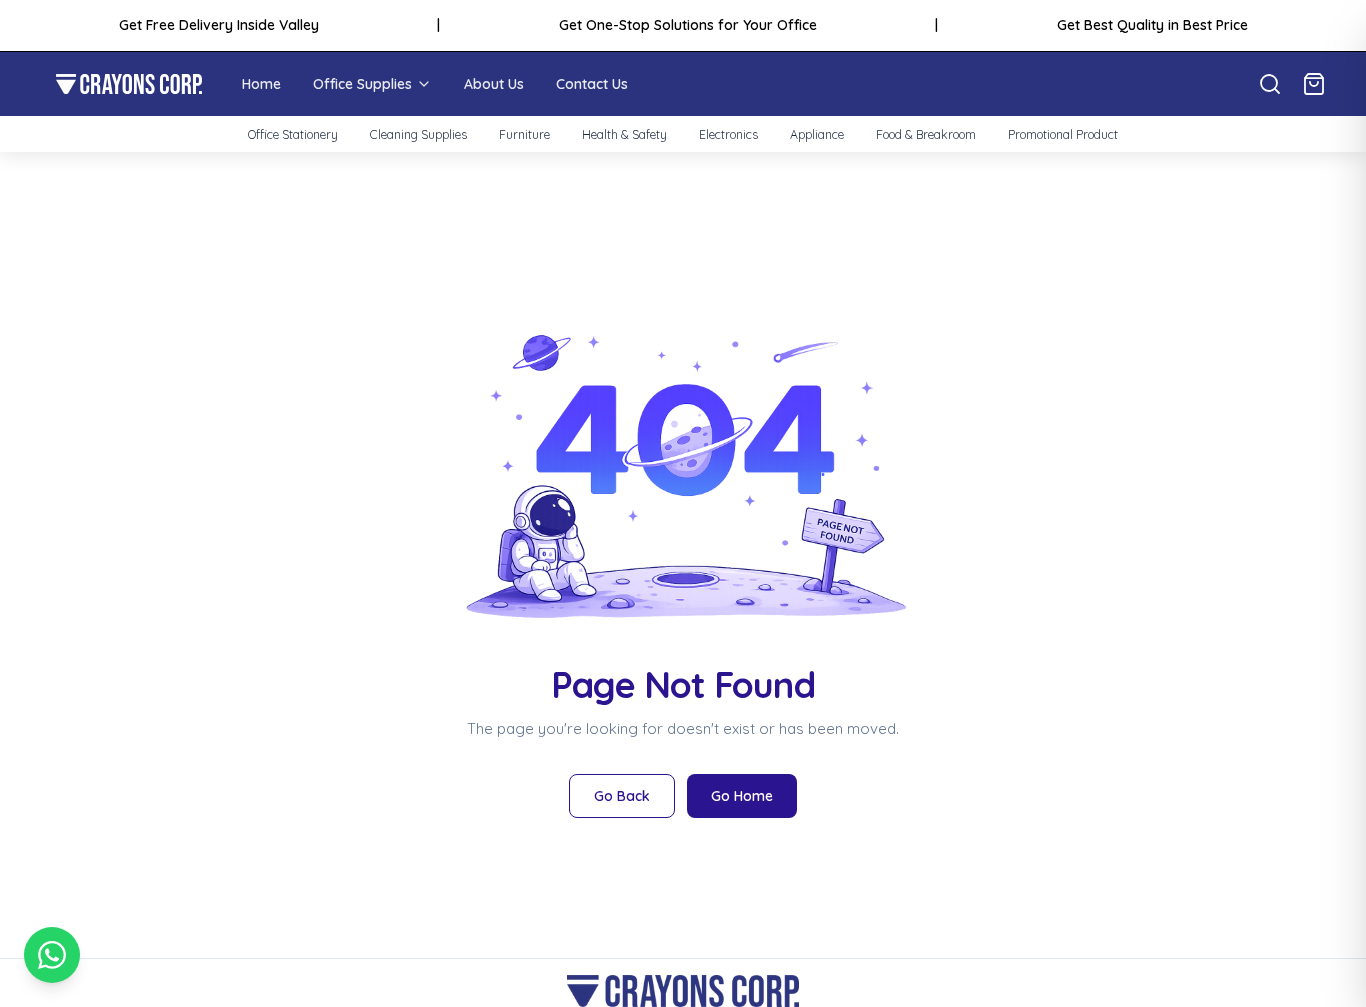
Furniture (524, 134)
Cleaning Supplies (418, 134)
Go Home (742, 796)
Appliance (817, 134)
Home (261, 84)
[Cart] (1314, 84)
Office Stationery (293, 134)
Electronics (728, 134)
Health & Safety (624, 134)
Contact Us (592, 84)
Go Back (622, 796)
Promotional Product (1063, 134)
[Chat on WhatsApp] (52, 955)
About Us (494, 84)
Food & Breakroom (926, 134)
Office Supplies (362, 84)
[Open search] (1270, 84)
